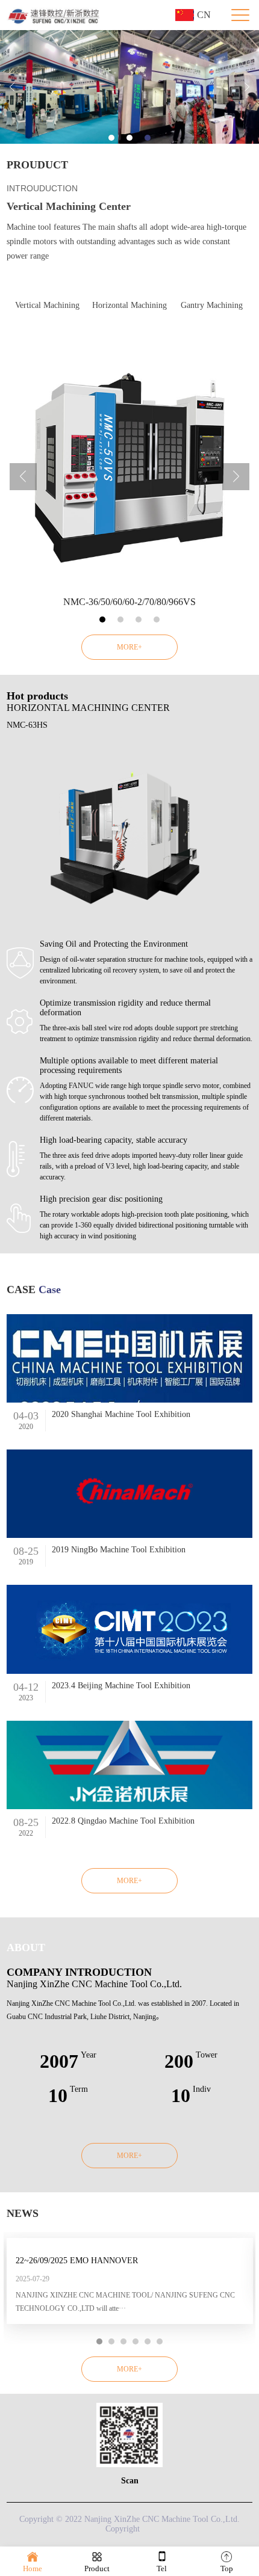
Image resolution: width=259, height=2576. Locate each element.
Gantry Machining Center (212, 315)
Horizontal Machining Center (129, 315)
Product (97, 2568)
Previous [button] (12, 87)
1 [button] (111, 138)
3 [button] (148, 138)
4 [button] (157, 619)
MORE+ (129, 647)
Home (33, 2568)
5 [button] (148, 2341)
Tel (162, 2568)
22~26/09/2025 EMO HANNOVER (77, 2261)
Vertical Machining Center (47, 315)
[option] (129, 87)
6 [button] (160, 2341)
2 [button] (129, 138)
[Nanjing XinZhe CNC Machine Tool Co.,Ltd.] (54, 15)
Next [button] (247, 87)
